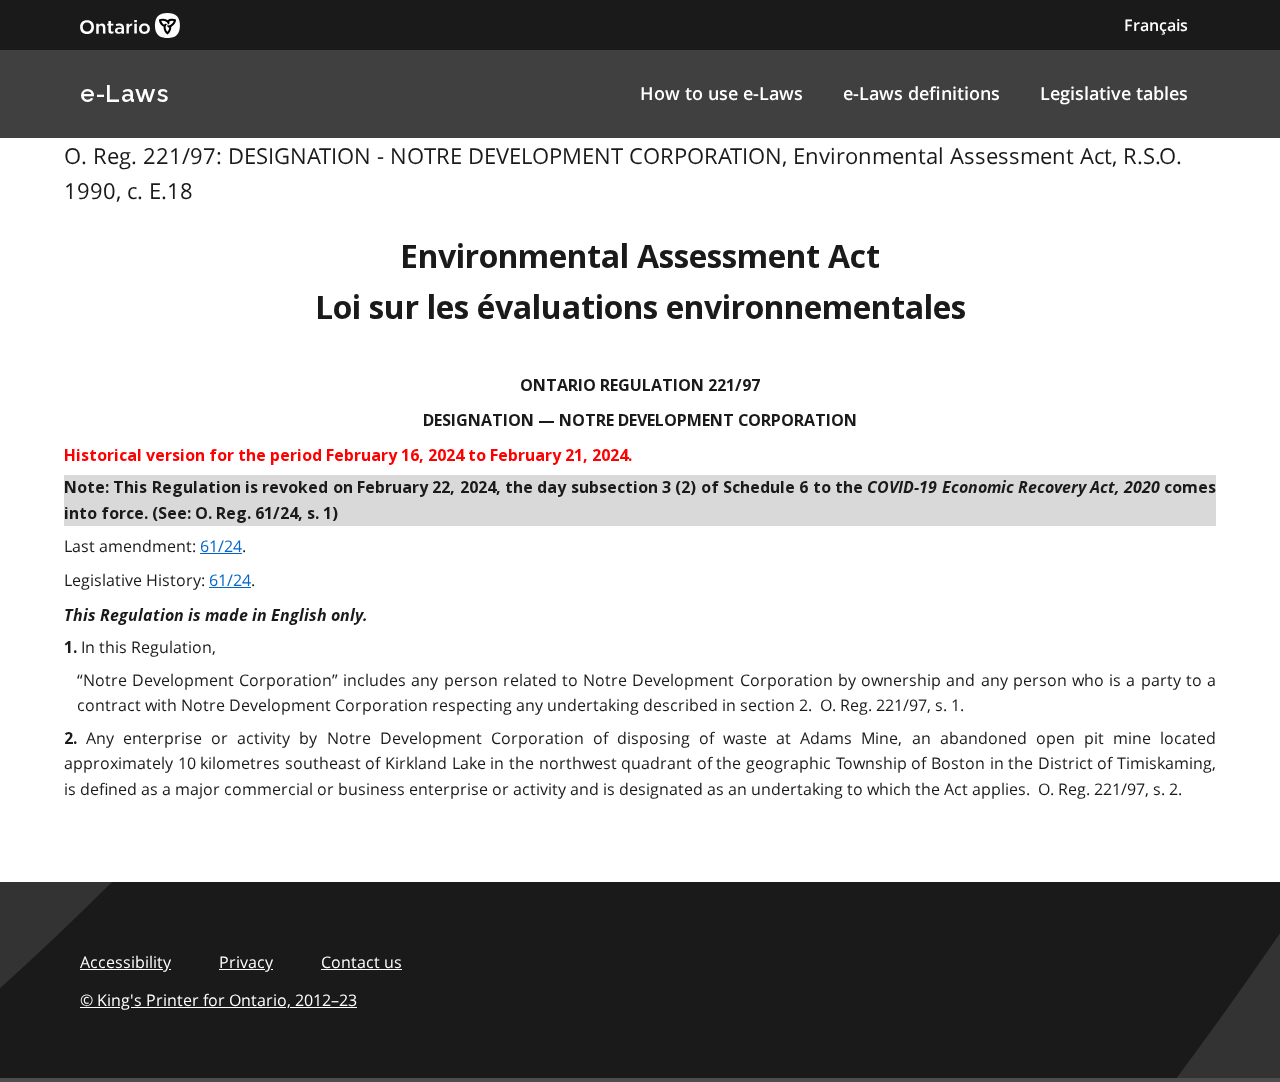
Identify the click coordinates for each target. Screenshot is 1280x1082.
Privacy (246, 962)
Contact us (361, 962)
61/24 (221, 546)
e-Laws (124, 93)
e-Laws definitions (921, 93)
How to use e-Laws (721, 93)
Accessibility (125, 962)
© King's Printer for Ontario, (218, 1000)
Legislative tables (1114, 93)
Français (1156, 25)
